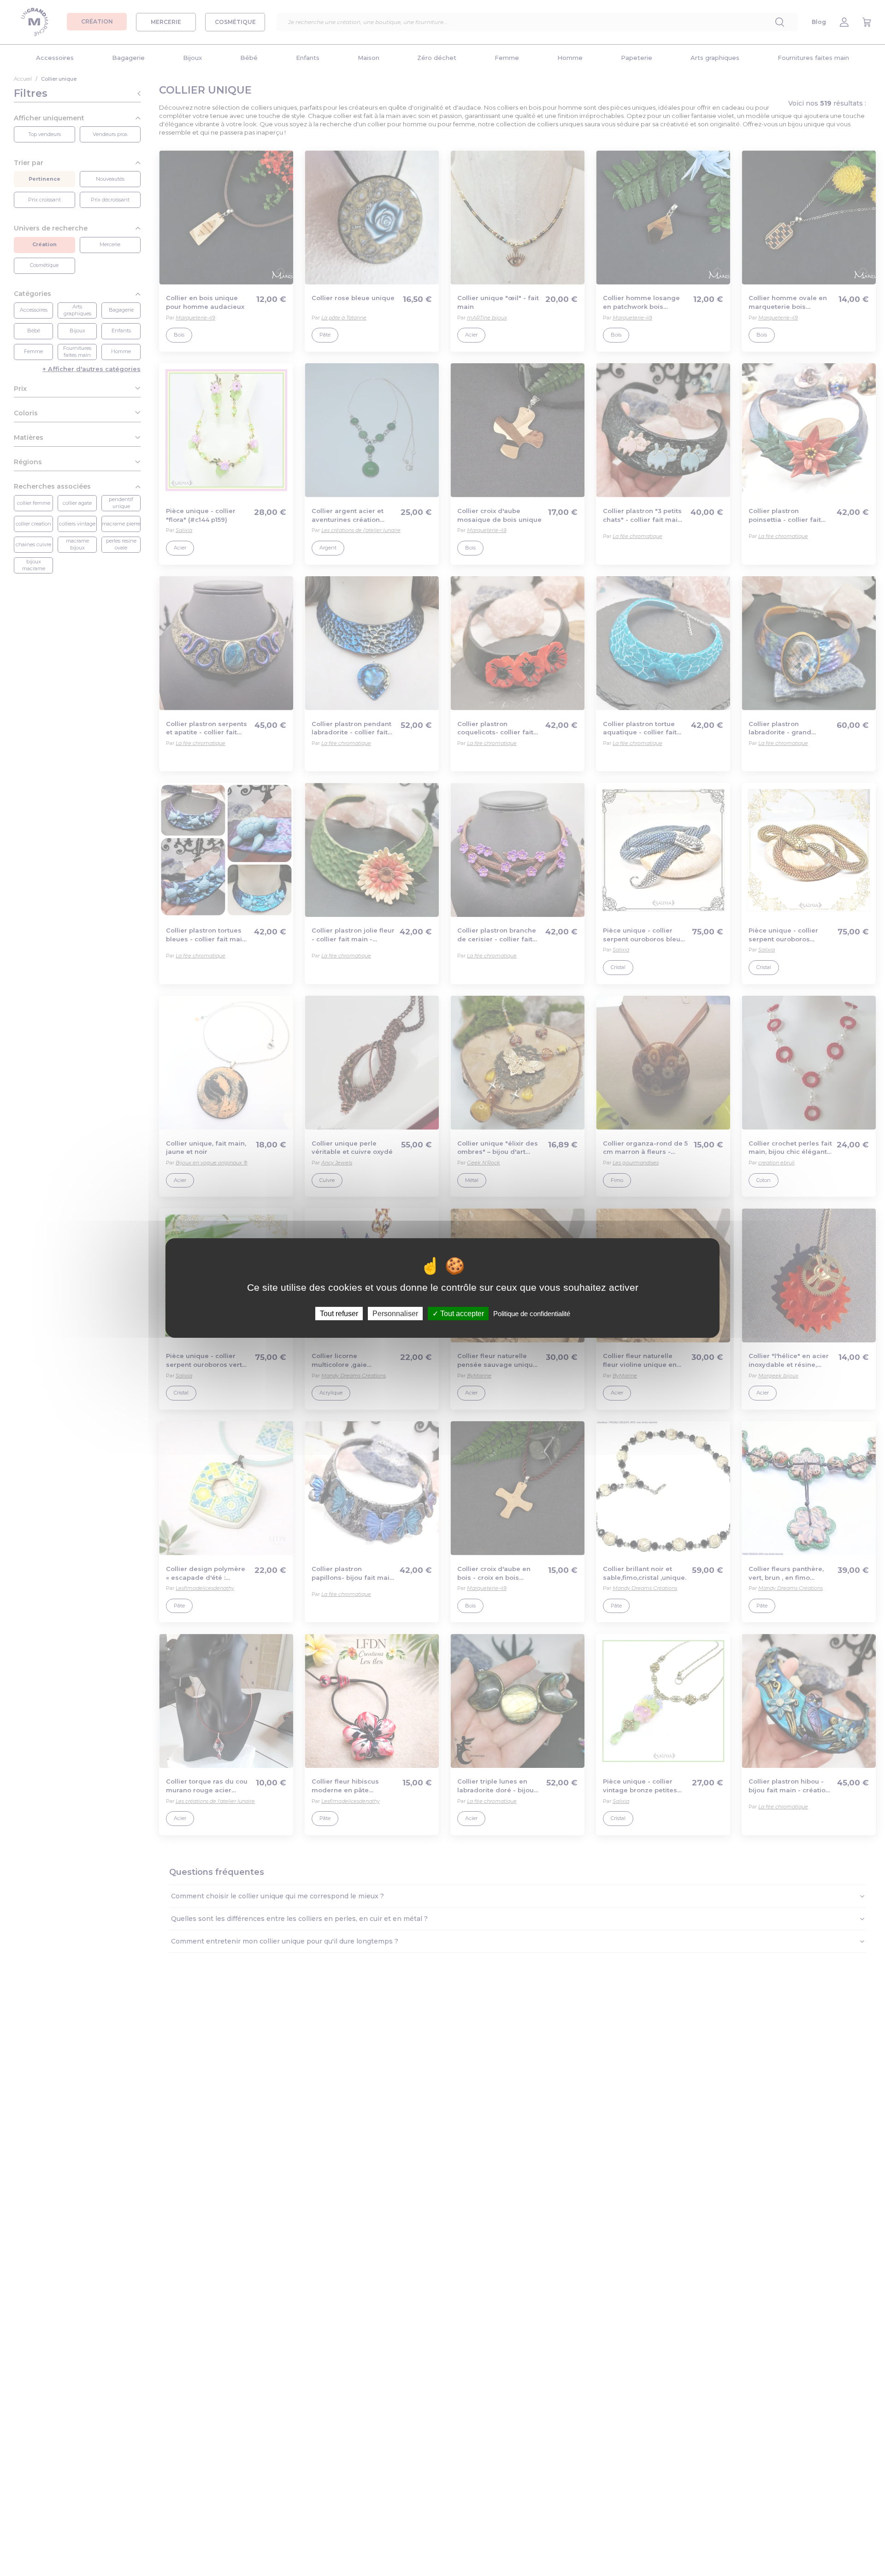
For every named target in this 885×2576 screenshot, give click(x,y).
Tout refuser (339, 1314)
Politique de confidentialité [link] (532, 1314)
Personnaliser (395, 1314)
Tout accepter (461, 1314)
